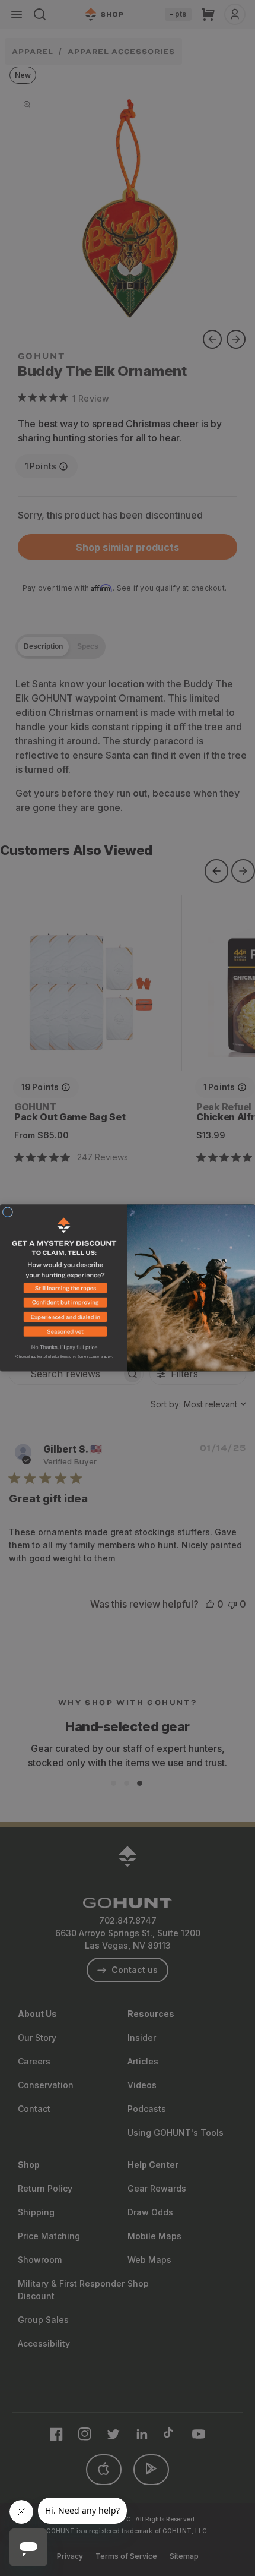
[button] (64, 1291)
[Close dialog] (7, 1212)
